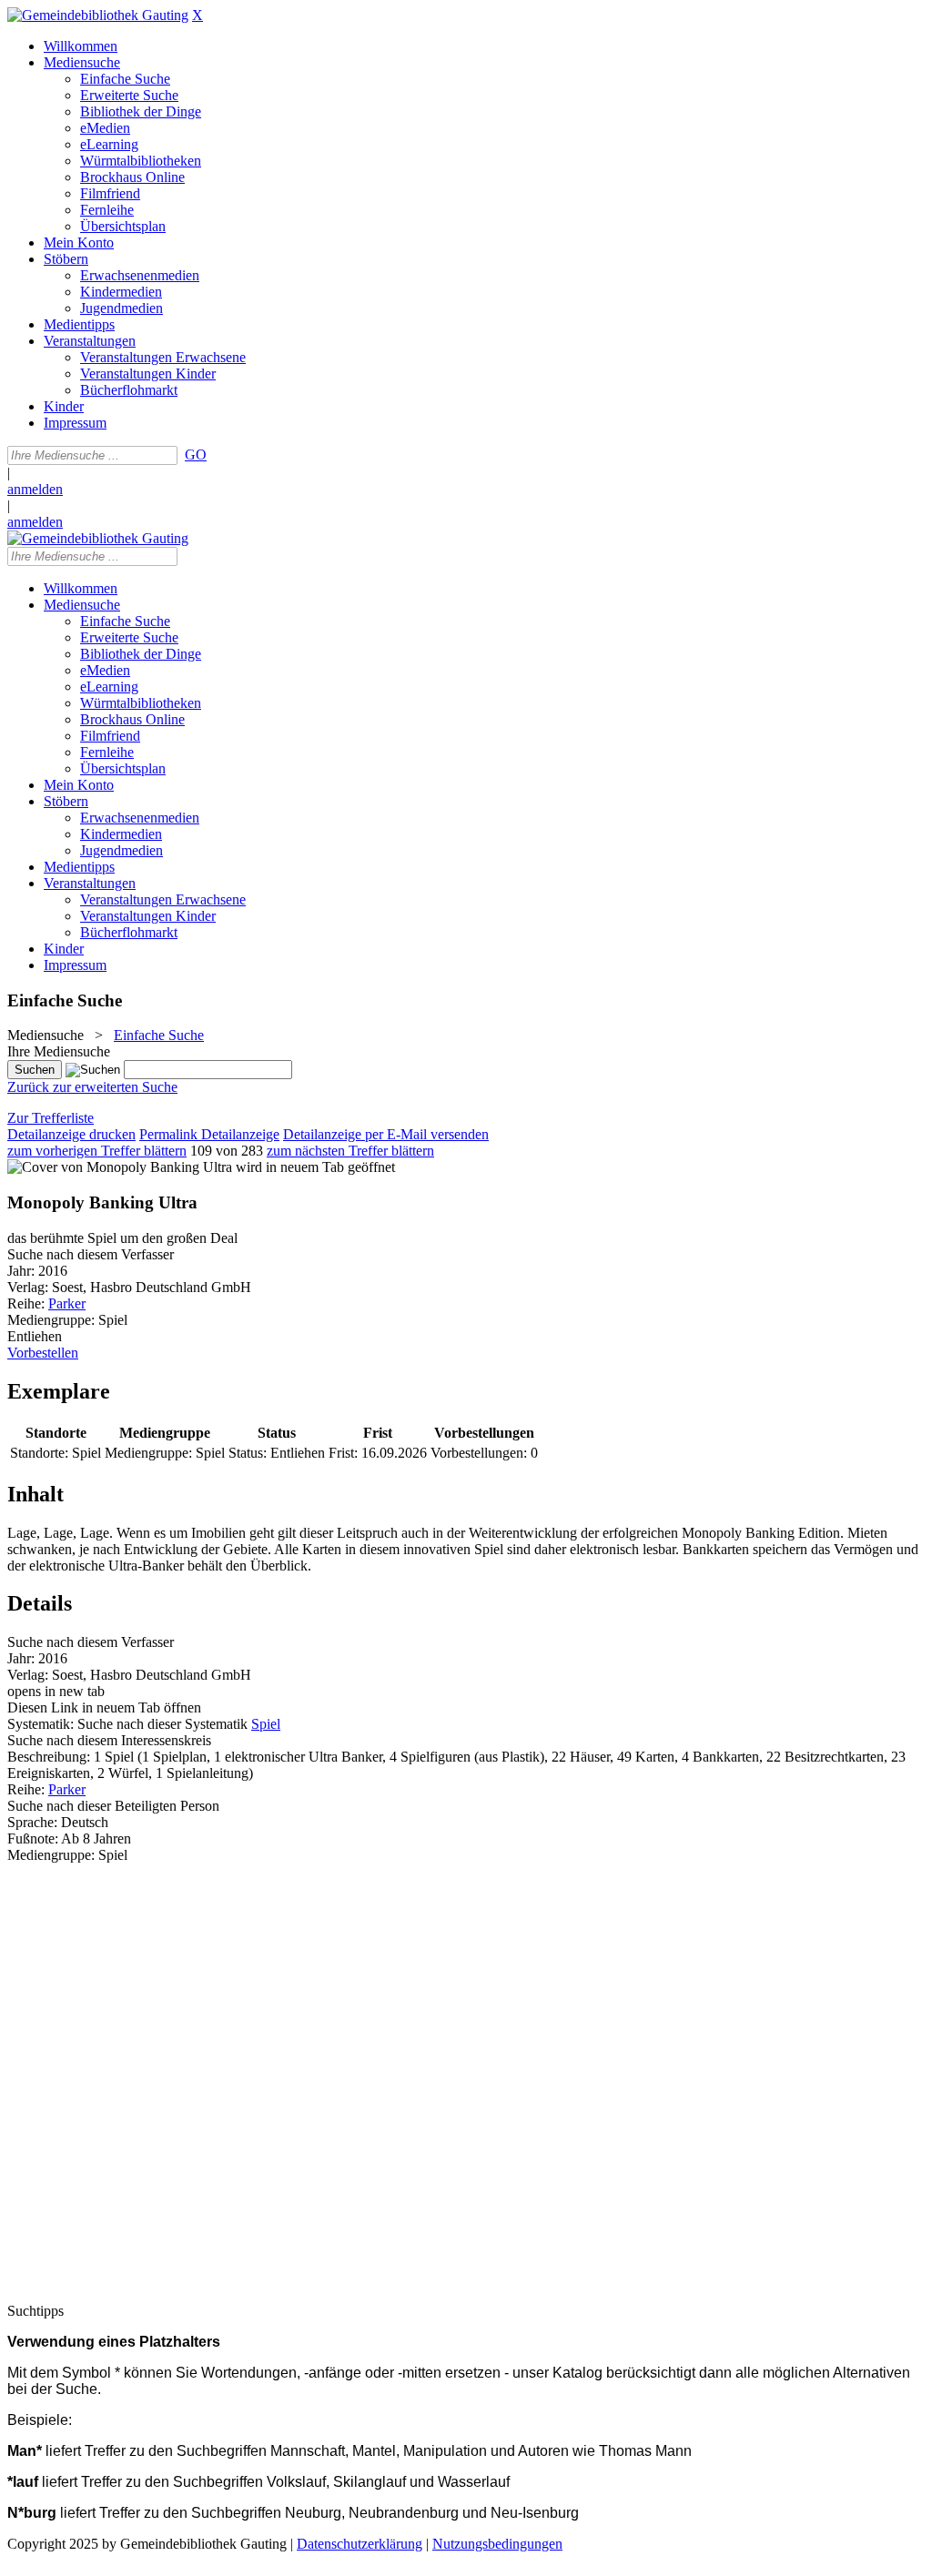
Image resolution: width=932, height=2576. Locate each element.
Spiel (266, 1724)
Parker (67, 1303)
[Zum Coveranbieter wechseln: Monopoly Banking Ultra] (120, 1167)
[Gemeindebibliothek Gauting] (98, 15)
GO (196, 455)
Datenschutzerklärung (360, 2544)
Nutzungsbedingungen (497, 2544)
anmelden (35, 489)
